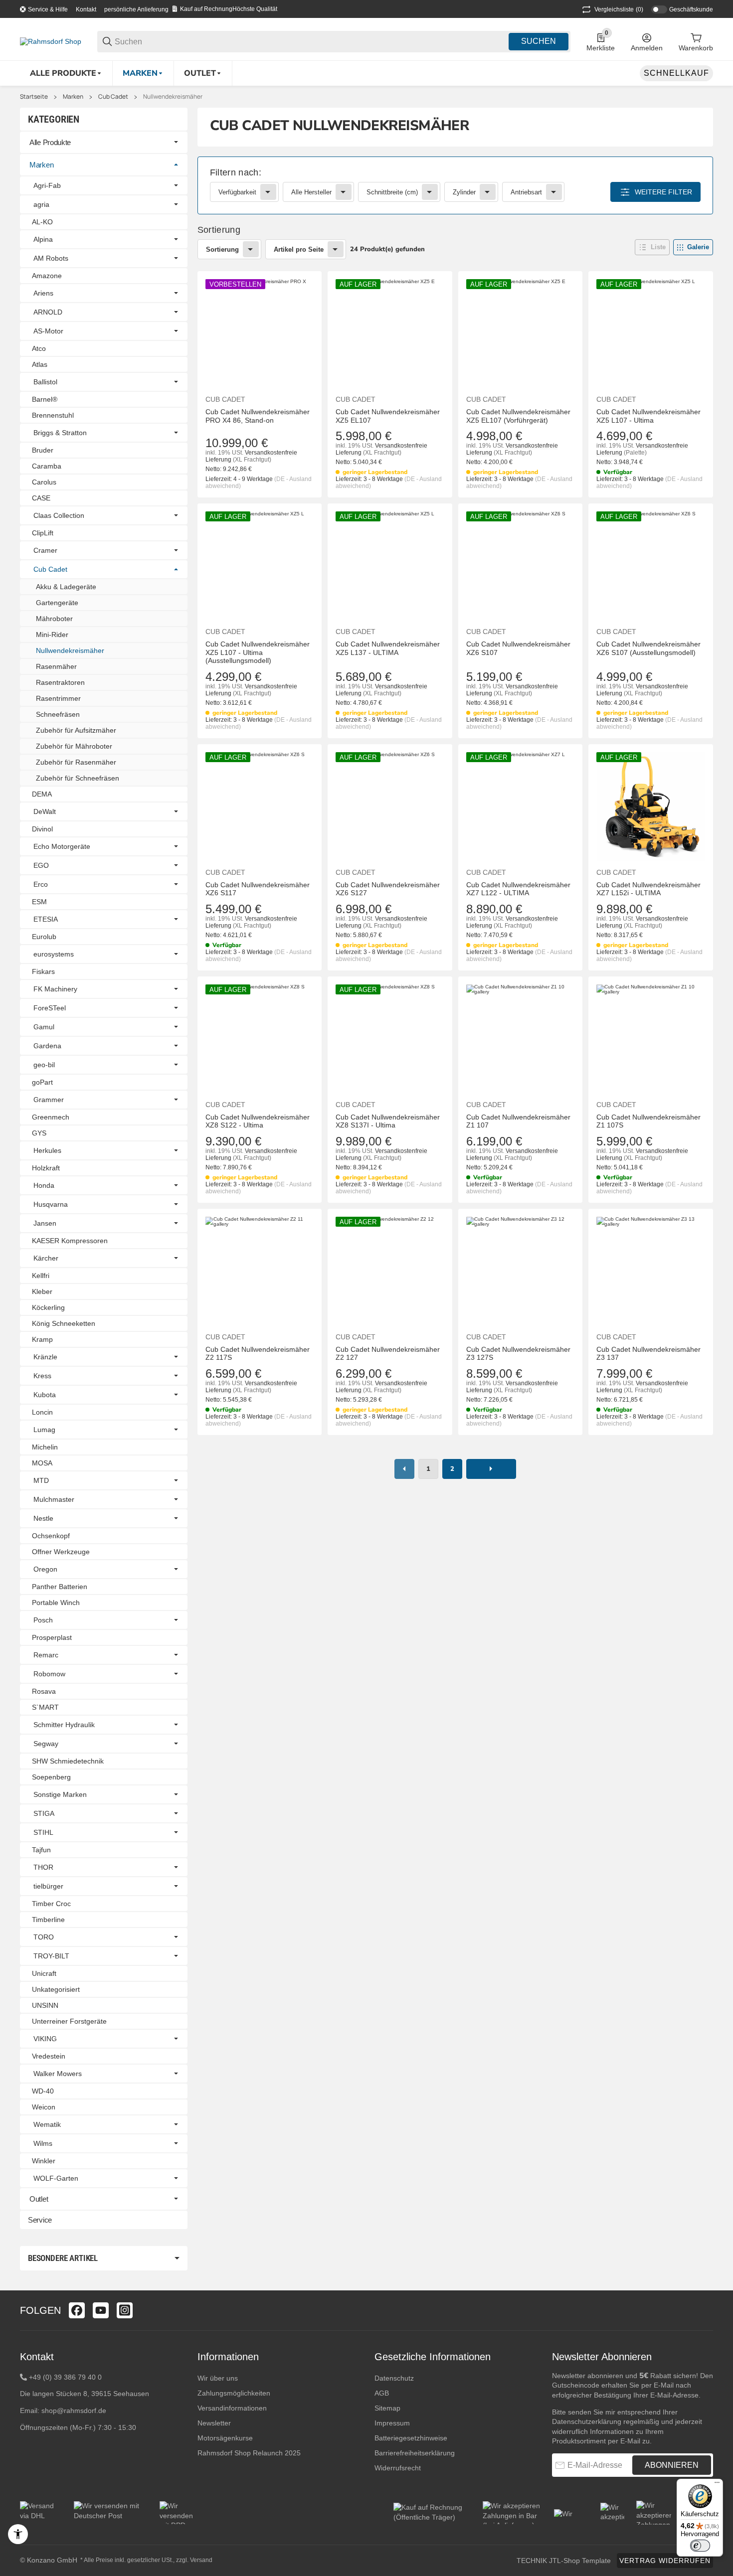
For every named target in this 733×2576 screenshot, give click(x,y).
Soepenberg (51, 1777)
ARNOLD (48, 312)
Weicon (44, 2107)
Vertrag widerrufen (665, 2561)
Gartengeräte (57, 603)
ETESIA (46, 919)
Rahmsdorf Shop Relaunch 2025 (249, 2453)
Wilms (43, 2143)
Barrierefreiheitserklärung (415, 2453)
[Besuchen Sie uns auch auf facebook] (77, 2310)
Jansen (45, 1223)
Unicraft (44, 1973)
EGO (41, 865)
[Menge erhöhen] (269, 1455)
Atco (39, 348)
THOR (43, 1867)
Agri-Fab (47, 185)
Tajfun (41, 1850)
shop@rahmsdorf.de (74, 2411)
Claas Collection (59, 515)
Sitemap (387, 2408)
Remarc (46, 1655)
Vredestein (49, 2056)
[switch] (700, 2546)
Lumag (44, 1430)
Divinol (42, 829)
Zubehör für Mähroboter (74, 746)
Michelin (45, 1447)
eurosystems (54, 954)
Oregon (45, 1569)
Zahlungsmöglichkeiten (234, 2393)
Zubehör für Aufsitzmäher (76, 730)
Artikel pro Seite (299, 249)
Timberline (48, 1920)
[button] (652, 247)
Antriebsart (526, 192)
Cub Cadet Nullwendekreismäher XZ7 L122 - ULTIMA (518, 889)
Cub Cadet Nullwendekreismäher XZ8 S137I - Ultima (388, 1121)
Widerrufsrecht (398, 2468)
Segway (46, 1744)
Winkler (44, 2161)
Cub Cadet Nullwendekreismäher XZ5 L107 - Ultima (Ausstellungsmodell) (258, 652)
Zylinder (464, 192)
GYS (39, 1133)
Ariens (43, 293)
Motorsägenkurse (225, 2438)
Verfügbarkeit (237, 192)
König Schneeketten (64, 1323)
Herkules (47, 1150)
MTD (41, 1480)
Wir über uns (218, 2378)
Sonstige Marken (60, 1794)
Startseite (34, 97)
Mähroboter (54, 619)
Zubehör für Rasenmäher (76, 762)
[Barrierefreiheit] (18, 2534)
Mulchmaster (54, 1499)
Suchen (539, 41)
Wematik (47, 2124)
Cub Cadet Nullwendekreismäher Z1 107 (518, 1121)
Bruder (43, 450)
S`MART (45, 1707)
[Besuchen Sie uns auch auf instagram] (125, 2310)
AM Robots (51, 258)
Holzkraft (46, 1168)
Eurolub (44, 937)
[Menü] (717, 2485)
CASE (41, 498)
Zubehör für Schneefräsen (78, 778)
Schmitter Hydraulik (64, 1725)
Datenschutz (394, 2378)
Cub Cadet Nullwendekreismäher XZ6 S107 (518, 648)
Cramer (45, 550)
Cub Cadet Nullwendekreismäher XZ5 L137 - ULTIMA (388, 648)
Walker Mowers (58, 2074)
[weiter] (491, 1469)
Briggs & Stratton (60, 433)
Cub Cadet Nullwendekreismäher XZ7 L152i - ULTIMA (648, 889)
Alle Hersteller (311, 192)
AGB (382, 2393)
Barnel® (45, 399)
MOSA (42, 1463)
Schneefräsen (58, 714)
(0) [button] (619, 9)
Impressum (392, 2423)
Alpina (43, 239)
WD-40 (43, 2091)
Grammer (49, 1100)
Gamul (44, 1027)
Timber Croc (51, 1904)
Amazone (47, 276)
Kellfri (41, 1276)
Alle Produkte (50, 142)
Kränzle (45, 1357)
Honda (44, 1185)
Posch (43, 1620)
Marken (73, 97)
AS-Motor (48, 331)
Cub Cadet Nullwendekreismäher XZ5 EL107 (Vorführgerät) (518, 416)
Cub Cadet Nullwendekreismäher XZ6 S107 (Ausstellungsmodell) (648, 648)
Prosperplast (52, 1637)
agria (41, 204)
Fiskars (43, 971)
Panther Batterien (60, 1587)
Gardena (47, 1046)
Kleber (42, 1291)
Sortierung (222, 249)
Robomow (49, 1674)
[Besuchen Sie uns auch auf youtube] (101, 2310)
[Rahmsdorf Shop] (51, 41)
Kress (42, 1376)
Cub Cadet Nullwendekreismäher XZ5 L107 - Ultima (648, 416)
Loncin (42, 1412)
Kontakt (86, 9)
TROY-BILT (51, 1956)
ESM (39, 902)
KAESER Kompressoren (70, 1241)
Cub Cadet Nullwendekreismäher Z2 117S (258, 1354)
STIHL (43, 1832)
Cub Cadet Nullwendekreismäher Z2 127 (388, 1354)
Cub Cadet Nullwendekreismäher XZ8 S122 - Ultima (258, 1121)
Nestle (43, 1518)
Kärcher (46, 1258)
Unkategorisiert (56, 1989)
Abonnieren (672, 2465)
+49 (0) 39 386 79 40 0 (65, 2377)
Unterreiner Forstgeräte (69, 2021)
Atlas (40, 364)
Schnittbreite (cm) (392, 192)
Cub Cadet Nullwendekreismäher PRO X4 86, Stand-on (258, 416)
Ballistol (45, 382)
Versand (201, 2560)
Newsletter (214, 2423)
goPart (42, 1082)
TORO (44, 1937)
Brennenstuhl (53, 415)
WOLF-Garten (56, 2178)
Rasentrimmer (58, 698)
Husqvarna (51, 1204)
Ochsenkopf (51, 1536)
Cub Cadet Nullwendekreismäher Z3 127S (518, 1354)
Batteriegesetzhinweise (411, 2438)
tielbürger (48, 1886)
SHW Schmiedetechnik (68, 1761)
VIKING (45, 2039)
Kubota (45, 1395)
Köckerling (48, 1307)
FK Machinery (55, 989)
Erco (41, 884)
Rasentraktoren (60, 682)
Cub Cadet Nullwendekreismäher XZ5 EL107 (388, 416)
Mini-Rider (52, 635)
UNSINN (45, 2005)
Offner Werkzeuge (61, 1552)
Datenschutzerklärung (587, 2421)
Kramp (42, 1339)
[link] (456, 185)
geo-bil (44, 1065)
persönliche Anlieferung (136, 9)
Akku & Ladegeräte (66, 587)
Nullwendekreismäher (173, 97)
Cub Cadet (113, 97)
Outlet (39, 2199)
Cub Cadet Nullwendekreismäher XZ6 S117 (258, 889)
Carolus (44, 482)
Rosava (44, 1691)
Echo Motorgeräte (62, 846)
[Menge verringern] (218, 1455)
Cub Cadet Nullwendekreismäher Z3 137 (648, 1354)
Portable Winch (56, 1603)
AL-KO (42, 222)
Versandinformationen (232, 2408)
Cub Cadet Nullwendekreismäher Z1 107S (648, 1121)
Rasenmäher (56, 666)
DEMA (42, 794)
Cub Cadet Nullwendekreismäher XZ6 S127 (388, 889)
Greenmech (51, 1117)
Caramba (47, 466)
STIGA (44, 1813)
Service (40, 2220)
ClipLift (43, 533)
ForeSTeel (50, 1008)
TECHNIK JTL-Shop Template (564, 2561)
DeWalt (45, 811)
